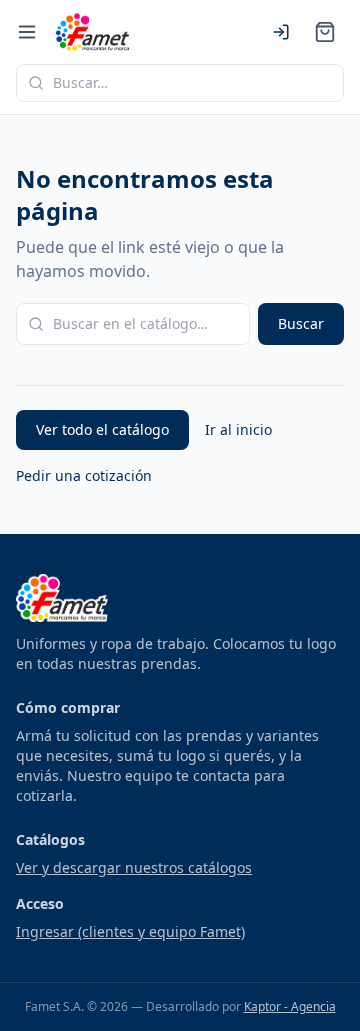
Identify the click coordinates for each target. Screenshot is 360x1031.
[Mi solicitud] (325, 32)
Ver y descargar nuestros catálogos (134, 867)
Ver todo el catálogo (102, 429)
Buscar (301, 323)
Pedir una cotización (84, 475)
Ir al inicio (238, 429)
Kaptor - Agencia (290, 1006)
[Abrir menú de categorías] (27, 32)
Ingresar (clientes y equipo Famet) (130, 931)
